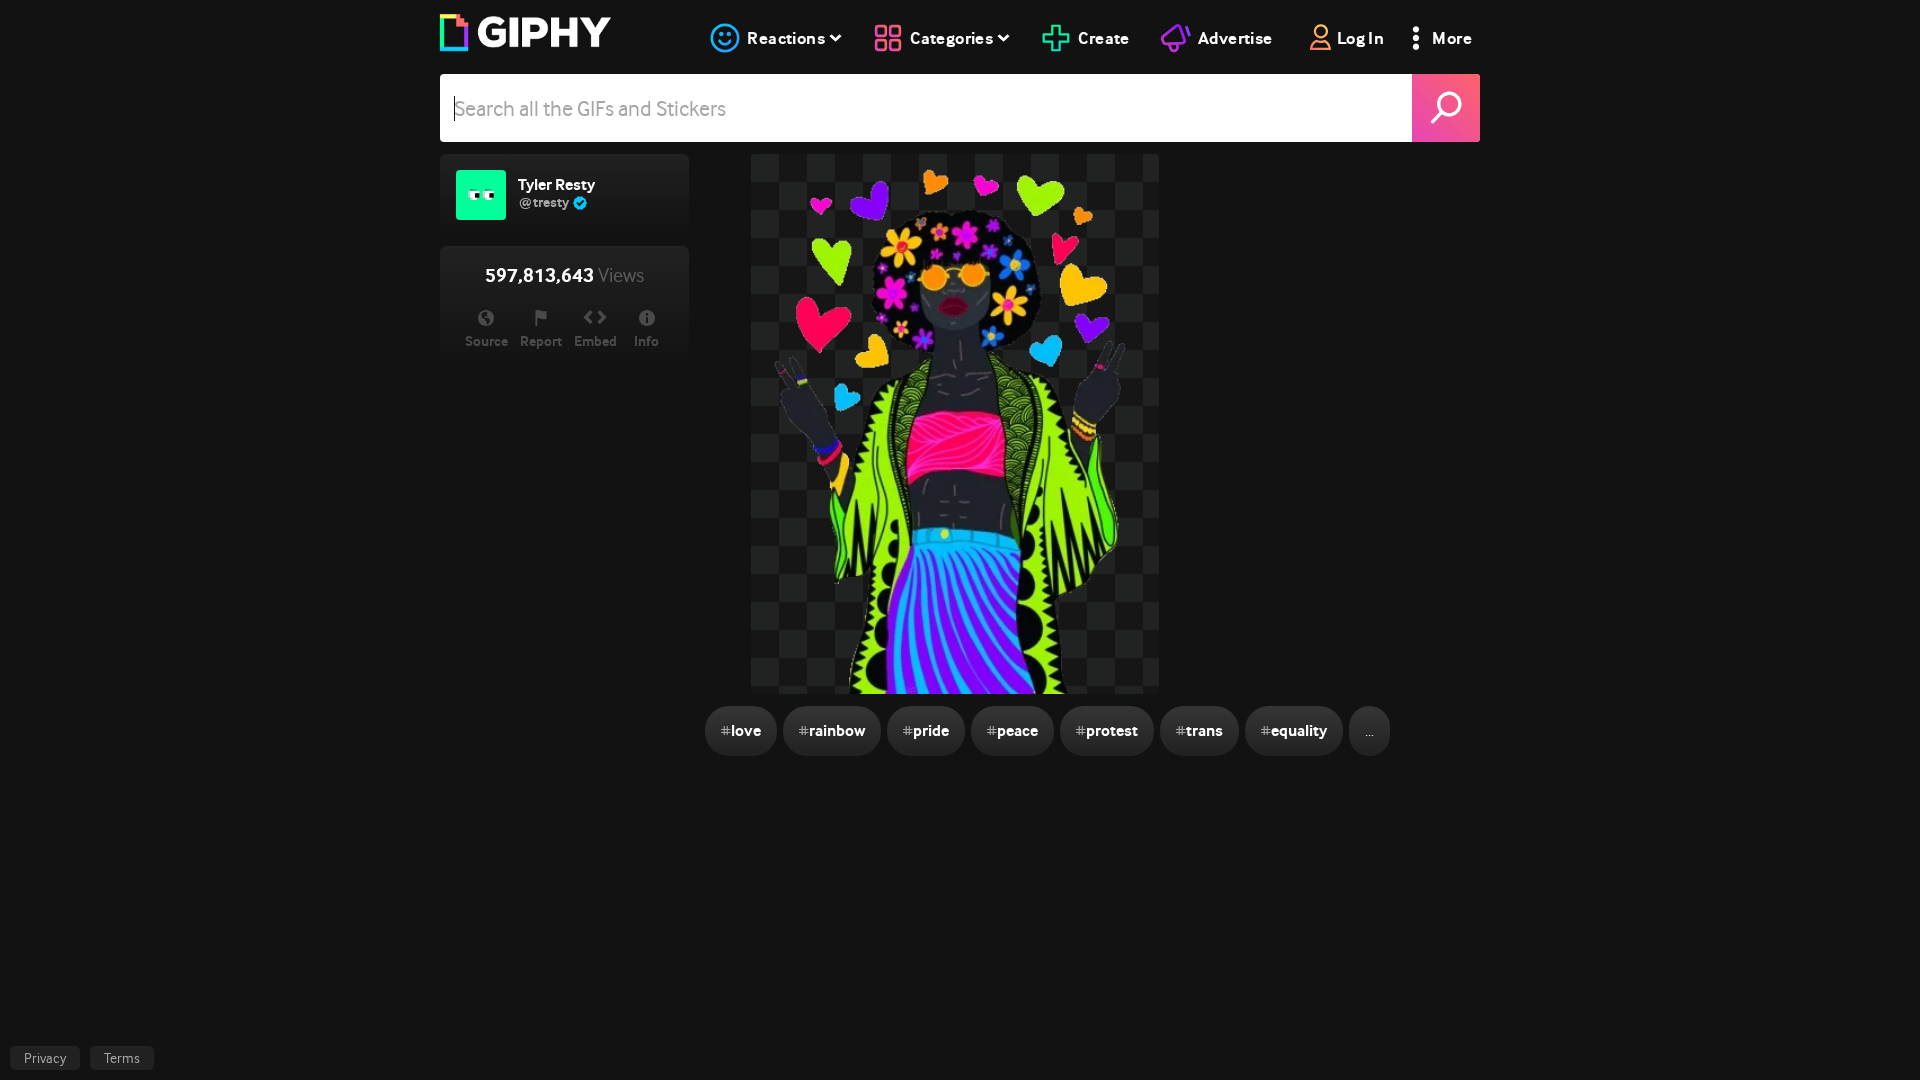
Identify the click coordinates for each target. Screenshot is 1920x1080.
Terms (122, 1058)
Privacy (45, 1058)
